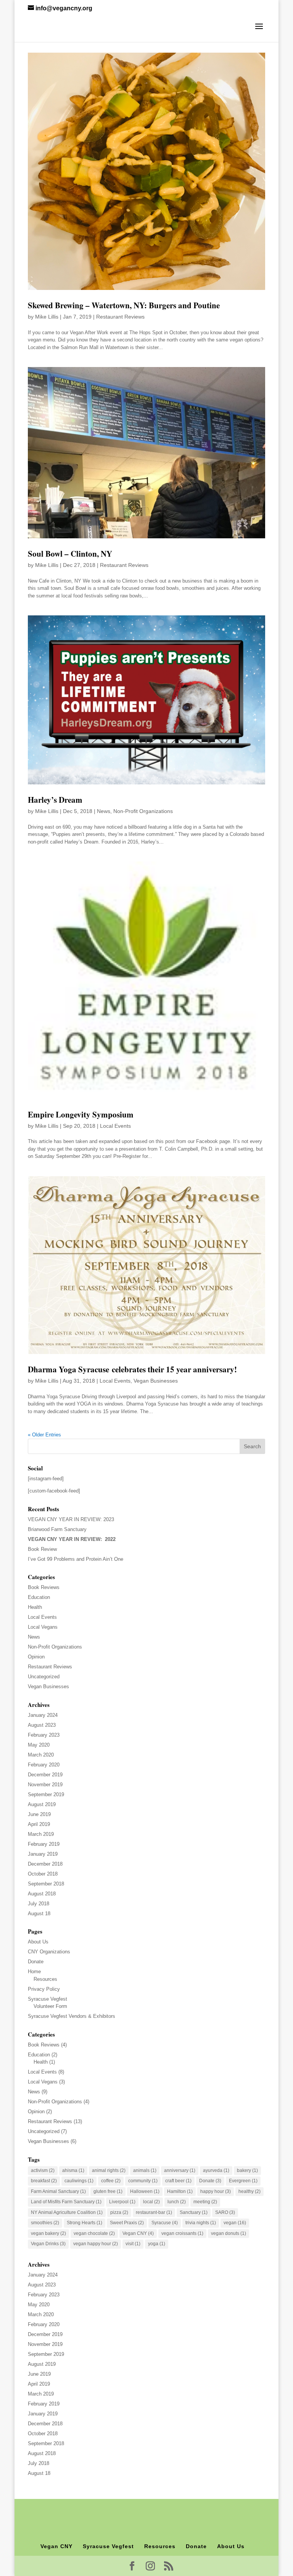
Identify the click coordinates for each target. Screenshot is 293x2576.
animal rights (109, 2170)
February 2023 (44, 1735)
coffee (111, 2181)
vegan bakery (48, 2233)
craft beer (178, 2181)
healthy (250, 2191)
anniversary (180, 2170)
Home (34, 1971)
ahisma (73, 2170)
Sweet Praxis (127, 2223)
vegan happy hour (96, 2244)
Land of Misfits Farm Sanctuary (66, 2202)
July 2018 (39, 1904)
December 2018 (45, 1864)
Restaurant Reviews (120, 317)
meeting (205, 2202)
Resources (45, 1979)
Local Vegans (43, 1627)
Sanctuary (194, 2212)
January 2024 (43, 1715)
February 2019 (44, 1844)
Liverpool (122, 2202)
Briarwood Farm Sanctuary (57, 1529)
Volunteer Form (50, 2006)
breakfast (44, 2181)
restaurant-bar (154, 2212)
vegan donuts (229, 2233)
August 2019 (42, 1804)
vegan (235, 2223)
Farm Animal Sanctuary (58, 2191)
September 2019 (46, 1794)
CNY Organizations (49, 1952)
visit (133, 2244)
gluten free (108, 2191)
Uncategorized (44, 1677)
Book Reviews (44, 1587)
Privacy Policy (44, 1989)
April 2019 (39, 1824)
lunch (177, 2202)
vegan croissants (182, 2233)
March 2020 (41, 1755)
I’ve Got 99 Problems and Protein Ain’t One (76, 1559)
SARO (225, 2212)
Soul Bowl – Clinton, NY (70, 554)
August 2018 (42, 1894)
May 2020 (39, 1745)
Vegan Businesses (156, 1381)
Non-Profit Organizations (143, 811)
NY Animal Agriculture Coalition (67, 2212)
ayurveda (216, 2170)
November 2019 (45, 1785)
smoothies (45, 2223)
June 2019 (39, 1814)
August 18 (39, 1913)
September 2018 (46, 1884)
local (151, 2202)
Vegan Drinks (48, 2244)
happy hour (216, 2191)
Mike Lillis (47, 317)
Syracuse (165, 2223)
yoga (157, 2244)
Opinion (36, 1657)
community (143, 2181)
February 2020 (44, 1765)
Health (35, 1607)
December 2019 (45, 1775)
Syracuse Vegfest (47, 1999)
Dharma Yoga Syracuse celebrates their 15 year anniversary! (132, 1369)
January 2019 (43, 1854)
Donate (36, 1962)
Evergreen (243, 2181)
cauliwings (79, 2181)
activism (43, 2170)
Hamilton (180, 2191)
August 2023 (42, 1725)
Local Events (115, 1126)
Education (39, 1597)
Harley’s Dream (55, 800)
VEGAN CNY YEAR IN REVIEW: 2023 (71, 1519)
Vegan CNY (138, 2233)
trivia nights (201, 2223)
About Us (38, 1942)
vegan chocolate (94, 2233)
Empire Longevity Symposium (81, 1114)
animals (145, 2170)
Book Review (42, 1549)
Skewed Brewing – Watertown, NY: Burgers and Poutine (124, 305)
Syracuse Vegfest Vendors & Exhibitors (72, 2016)
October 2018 (43, 1874)
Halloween (145, 2191)
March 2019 (41, 1834)
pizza (119, 2212)
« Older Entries (44, 1435)
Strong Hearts (85, 2223)
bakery (247, 2170)
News (104, 811)
